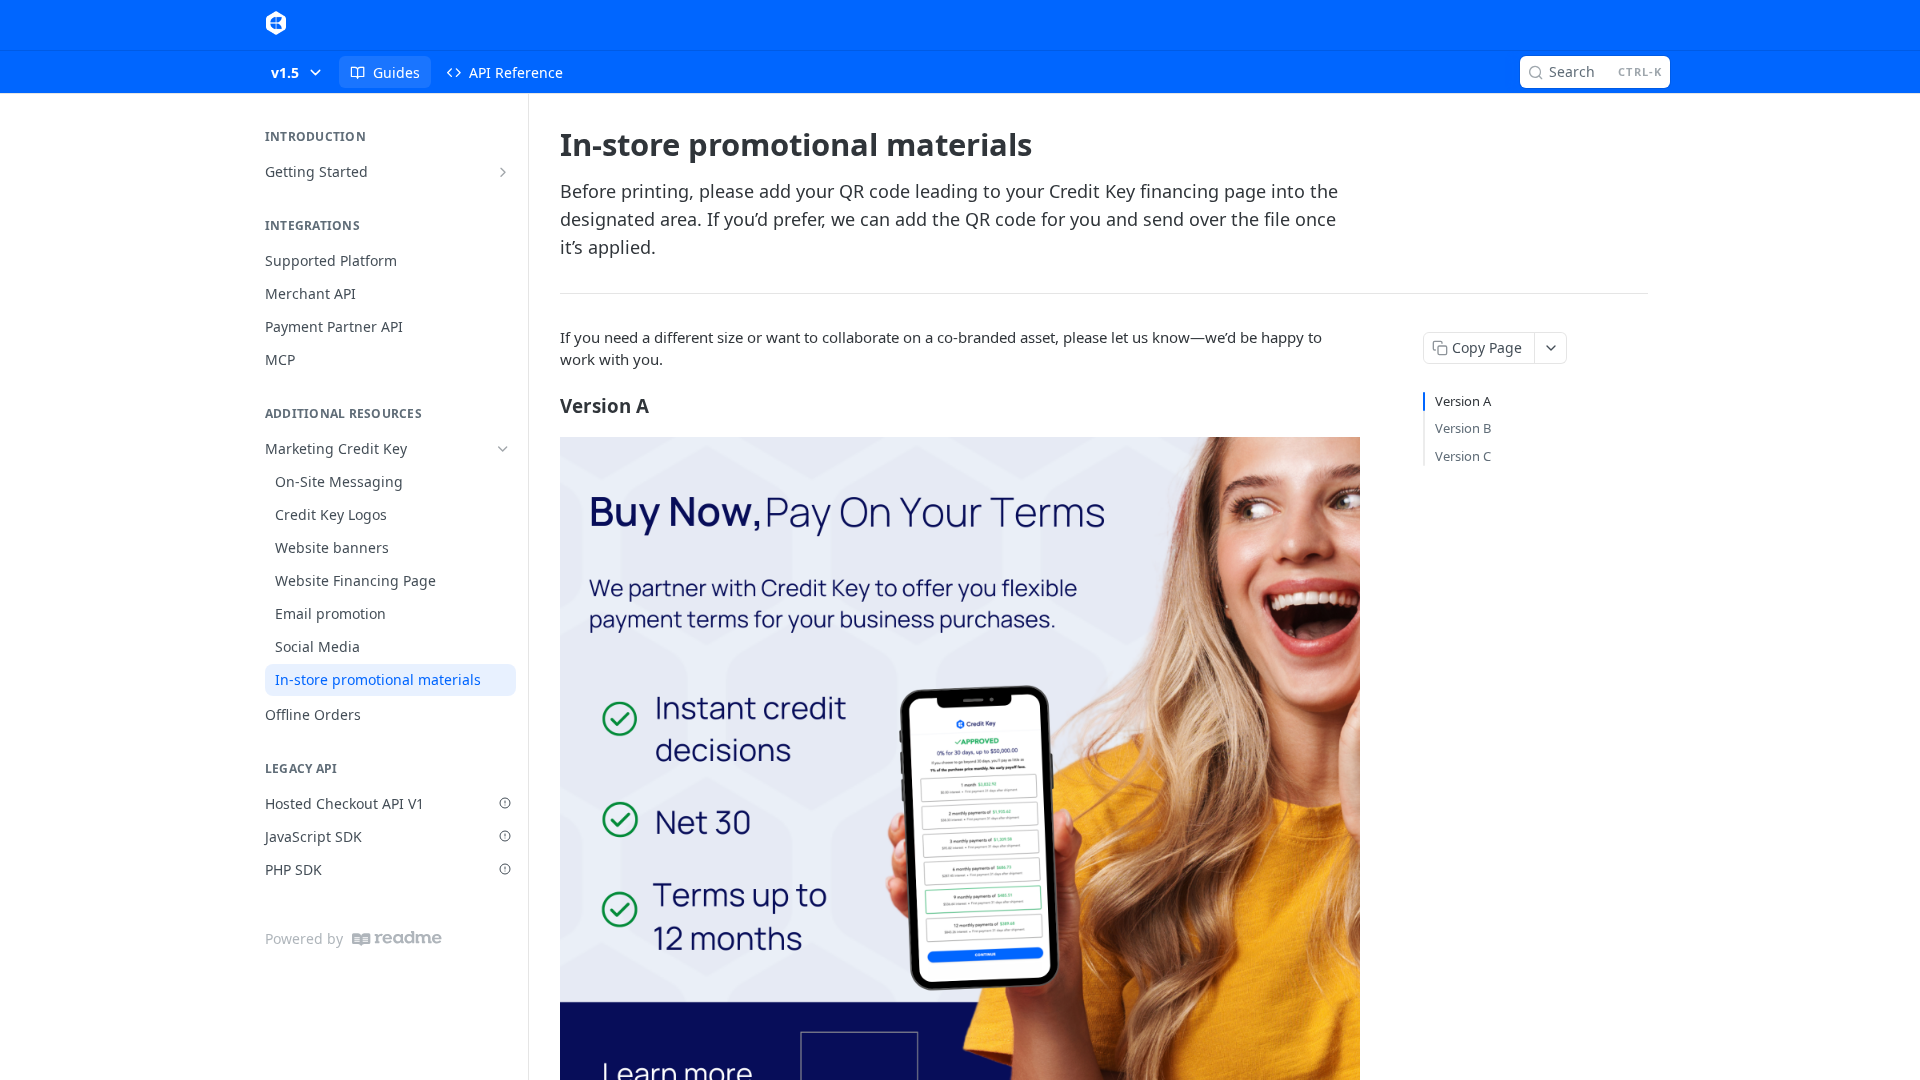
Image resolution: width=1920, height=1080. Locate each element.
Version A (1463, 401)
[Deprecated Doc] (505, 803)
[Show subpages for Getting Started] (503, 172)
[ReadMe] (397, 938)
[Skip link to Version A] (546, 405)
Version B (1463, 428)
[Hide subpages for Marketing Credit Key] (503, 449)
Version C (1463, 456)
